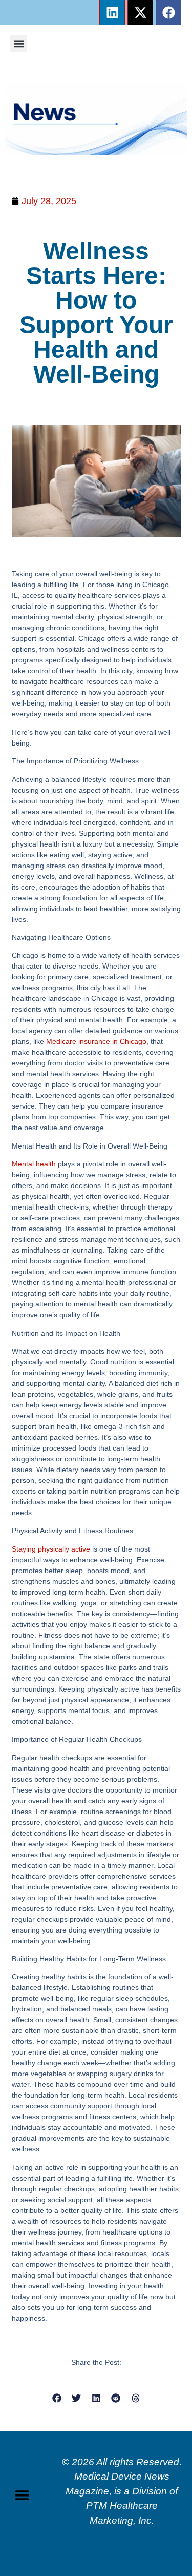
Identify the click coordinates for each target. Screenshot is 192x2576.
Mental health (34, 1164)
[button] (19, 43)
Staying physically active (51, 1549)
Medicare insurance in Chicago (96, 1041)
